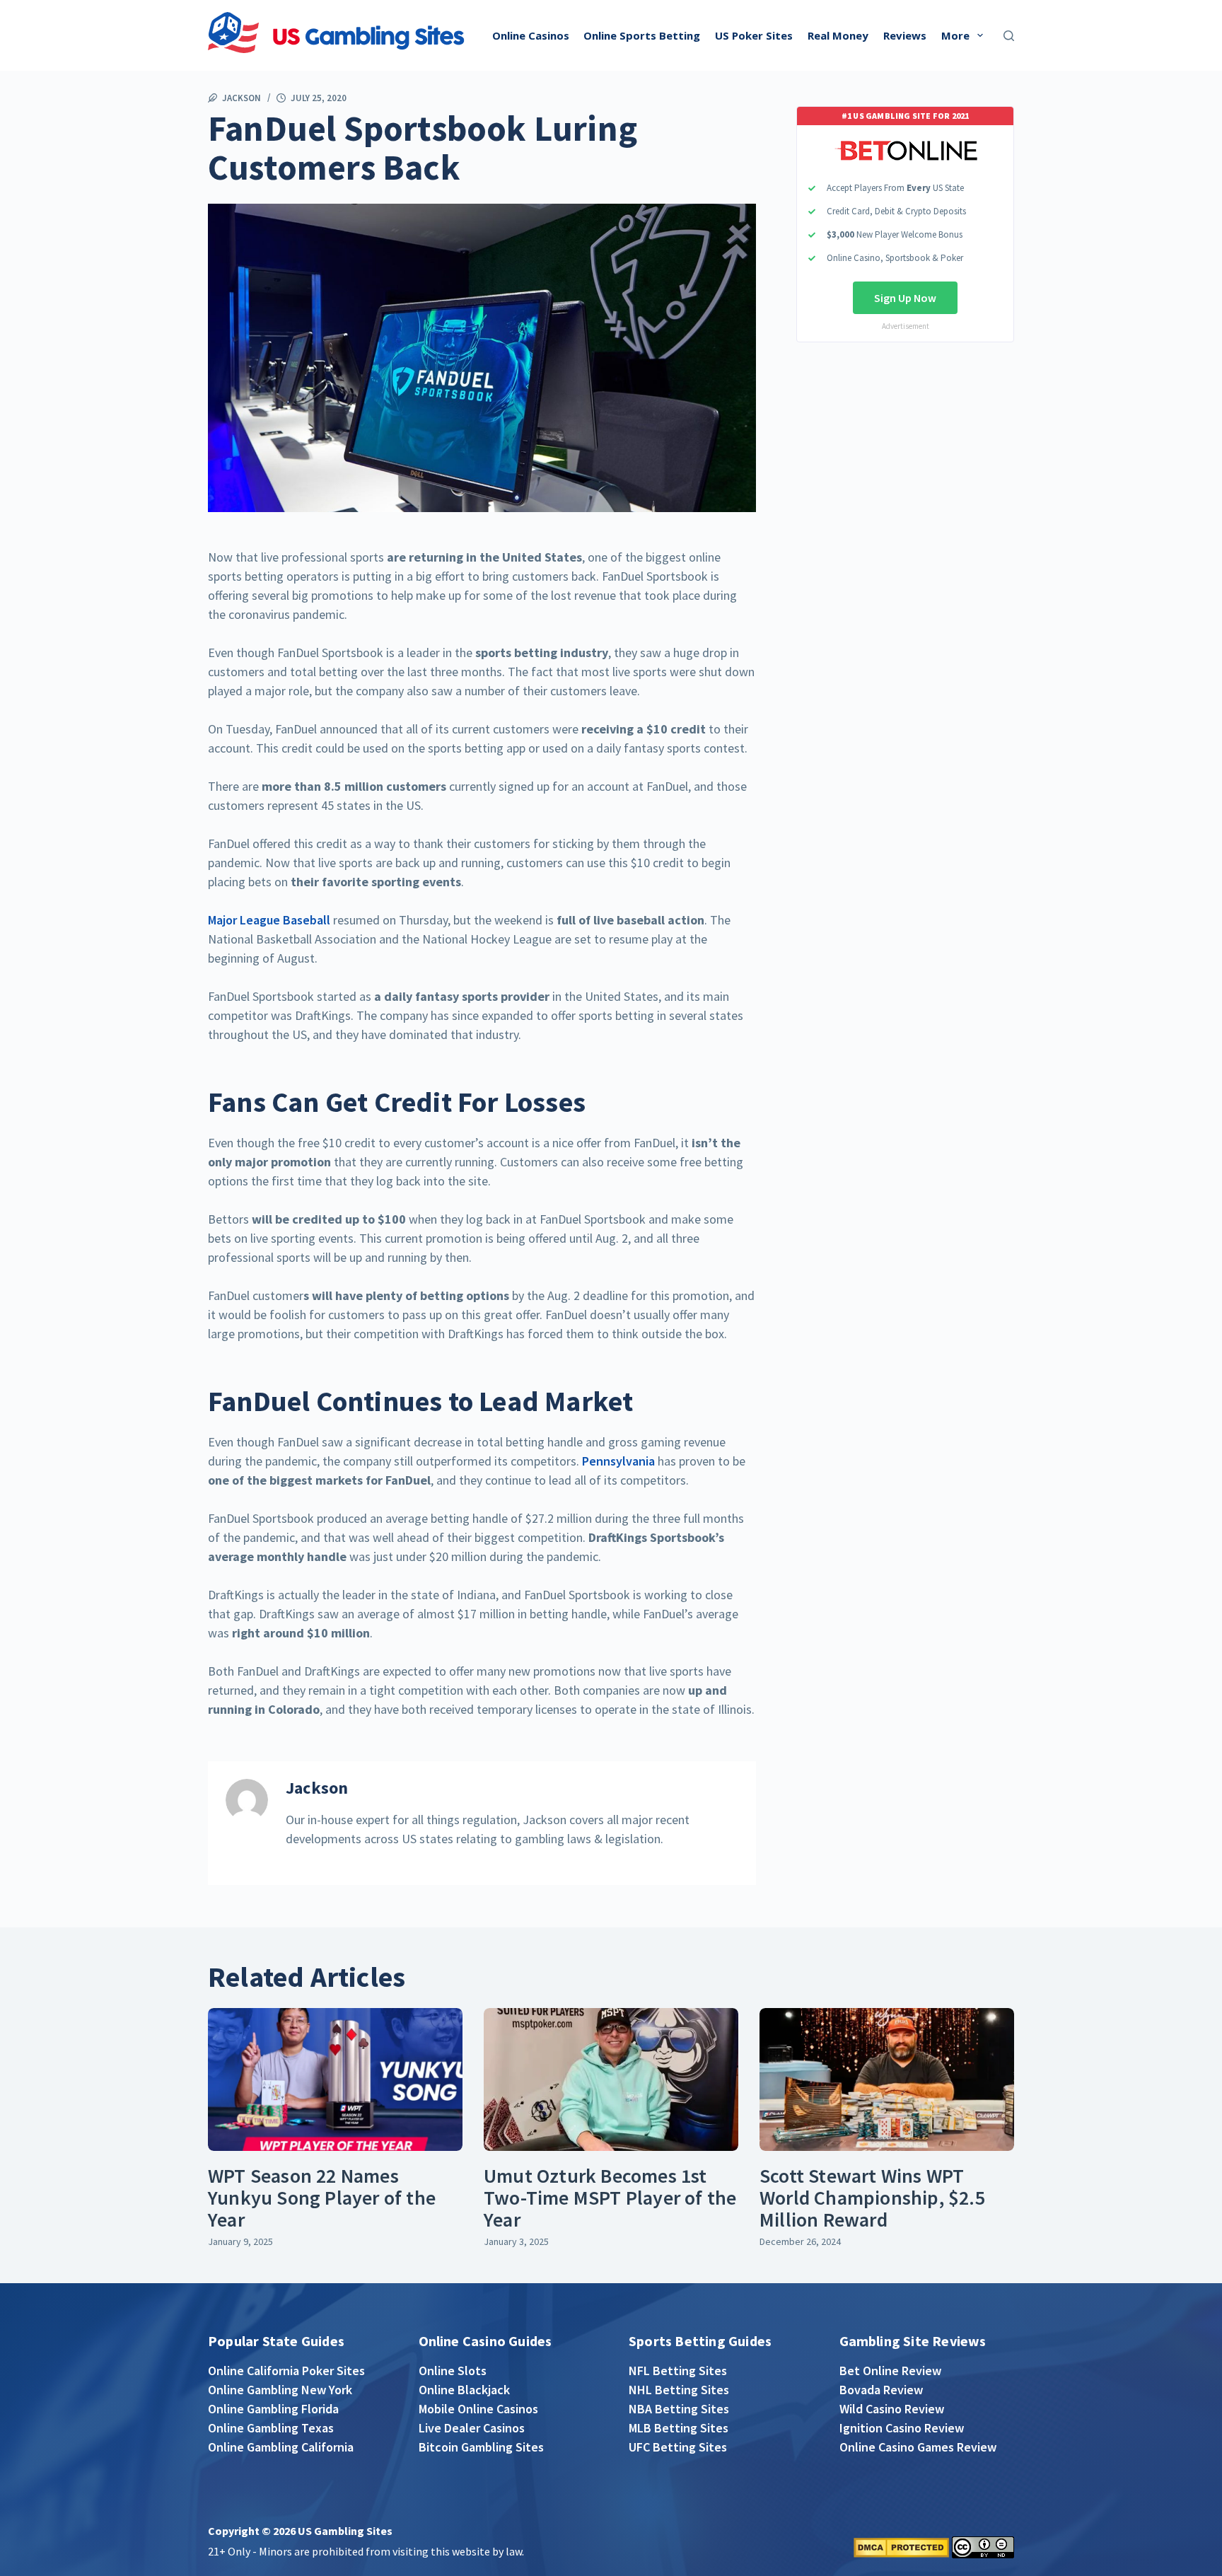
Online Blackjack (464, 2390)
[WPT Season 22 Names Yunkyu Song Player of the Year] (335, 2080)
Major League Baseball (269, 920)
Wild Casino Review (892, 2409)
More (955, 35)
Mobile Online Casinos (478, 2409)
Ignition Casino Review (902, 2428)
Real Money (838, 35)
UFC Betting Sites (678, 2447)
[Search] (1009, 36)
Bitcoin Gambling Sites (481, 2447)
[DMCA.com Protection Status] (901, 2546)
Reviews (905, 35)
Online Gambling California (281, 2447)
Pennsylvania (618, 1461)
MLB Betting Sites (679, 2428)
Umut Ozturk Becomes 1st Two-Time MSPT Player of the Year (610, 2198)
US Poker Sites (754, 35)
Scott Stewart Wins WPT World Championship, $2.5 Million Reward (872, 2198)
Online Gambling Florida (273, 2409)
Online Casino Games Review (918, 2447)
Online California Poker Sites (286, 2371)
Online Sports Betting (642, 35)
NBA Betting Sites (679, 2409)
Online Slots (453, 2371)
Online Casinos (531, 35)
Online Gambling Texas (271, 2428)
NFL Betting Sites (678, 2371)
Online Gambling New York (280, 2390)
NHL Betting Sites (679, 2390)
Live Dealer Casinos (472, 2428)
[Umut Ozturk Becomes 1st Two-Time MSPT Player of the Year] (611, 2080)
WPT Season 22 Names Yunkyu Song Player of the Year (322, 2198)
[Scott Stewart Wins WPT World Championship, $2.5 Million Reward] (887, 2080)
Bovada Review (881, 2390)
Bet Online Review (890, 2371)
